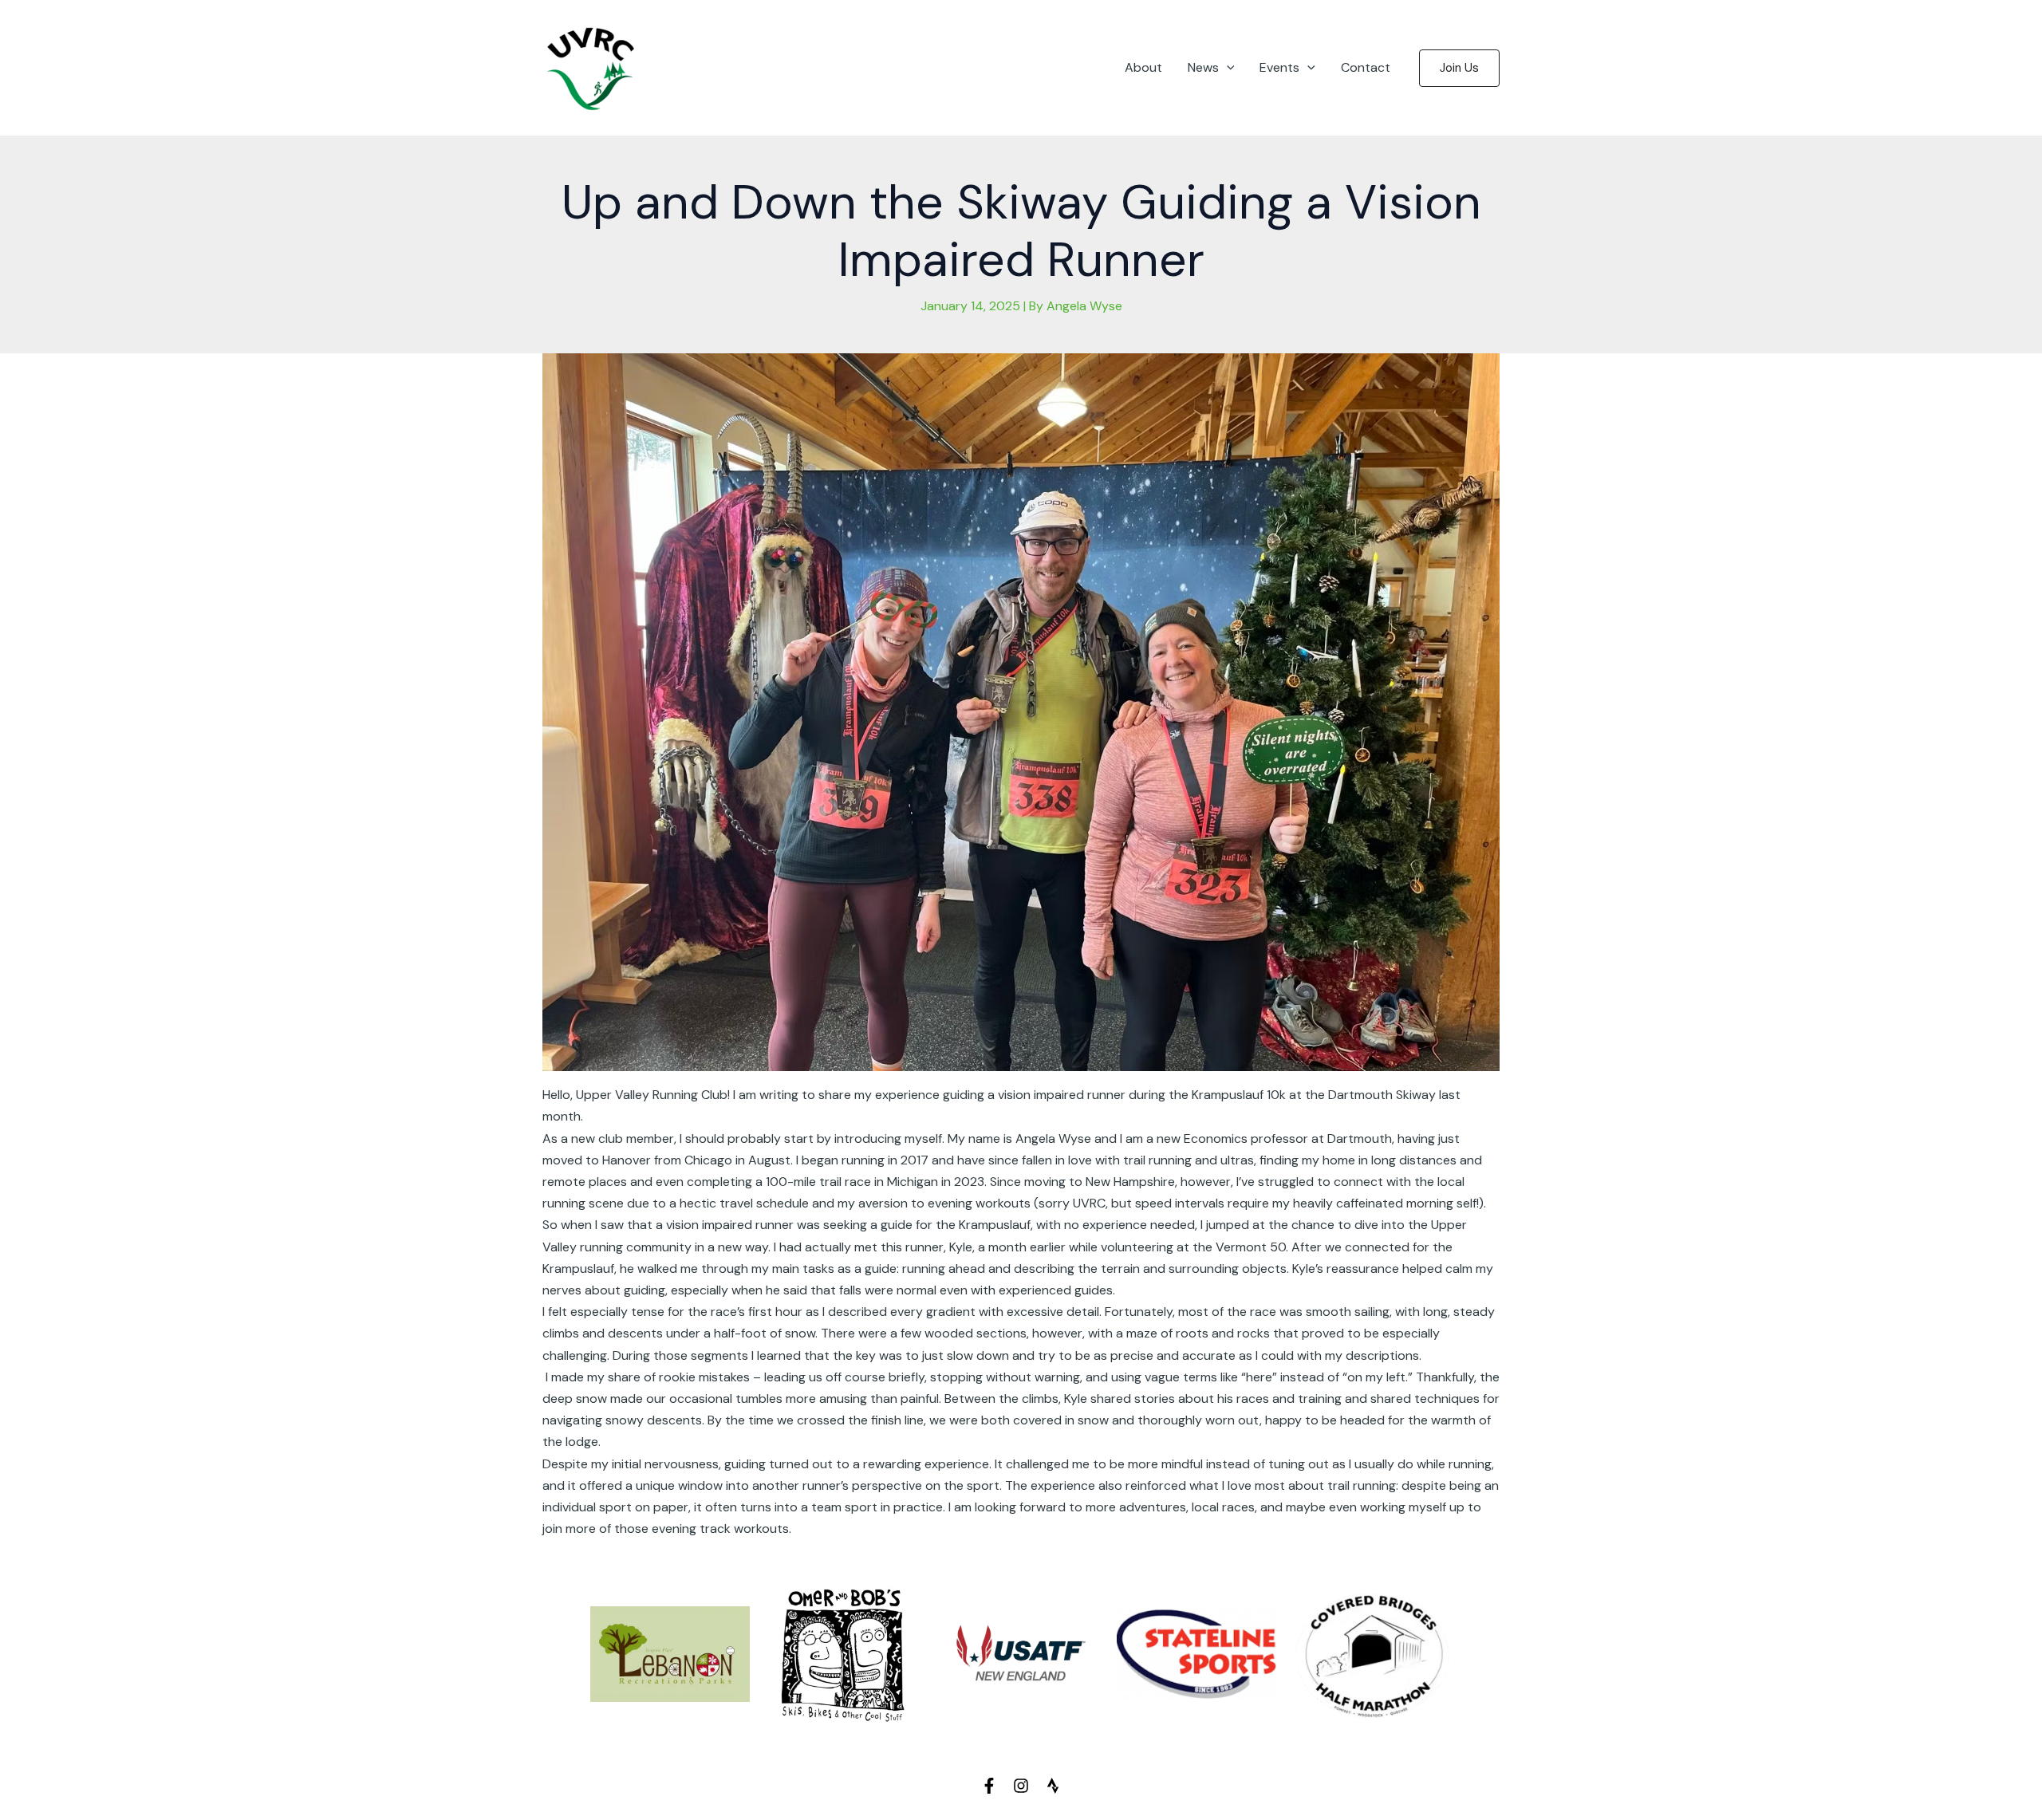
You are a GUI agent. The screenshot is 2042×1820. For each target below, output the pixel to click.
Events (1279, 67)
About (1143, 67)
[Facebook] (989, 1786)
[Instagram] (1021, 1786)
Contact (1366, 67)
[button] (1227, 68)
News (1203, 67)
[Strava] (1053, 1786)
